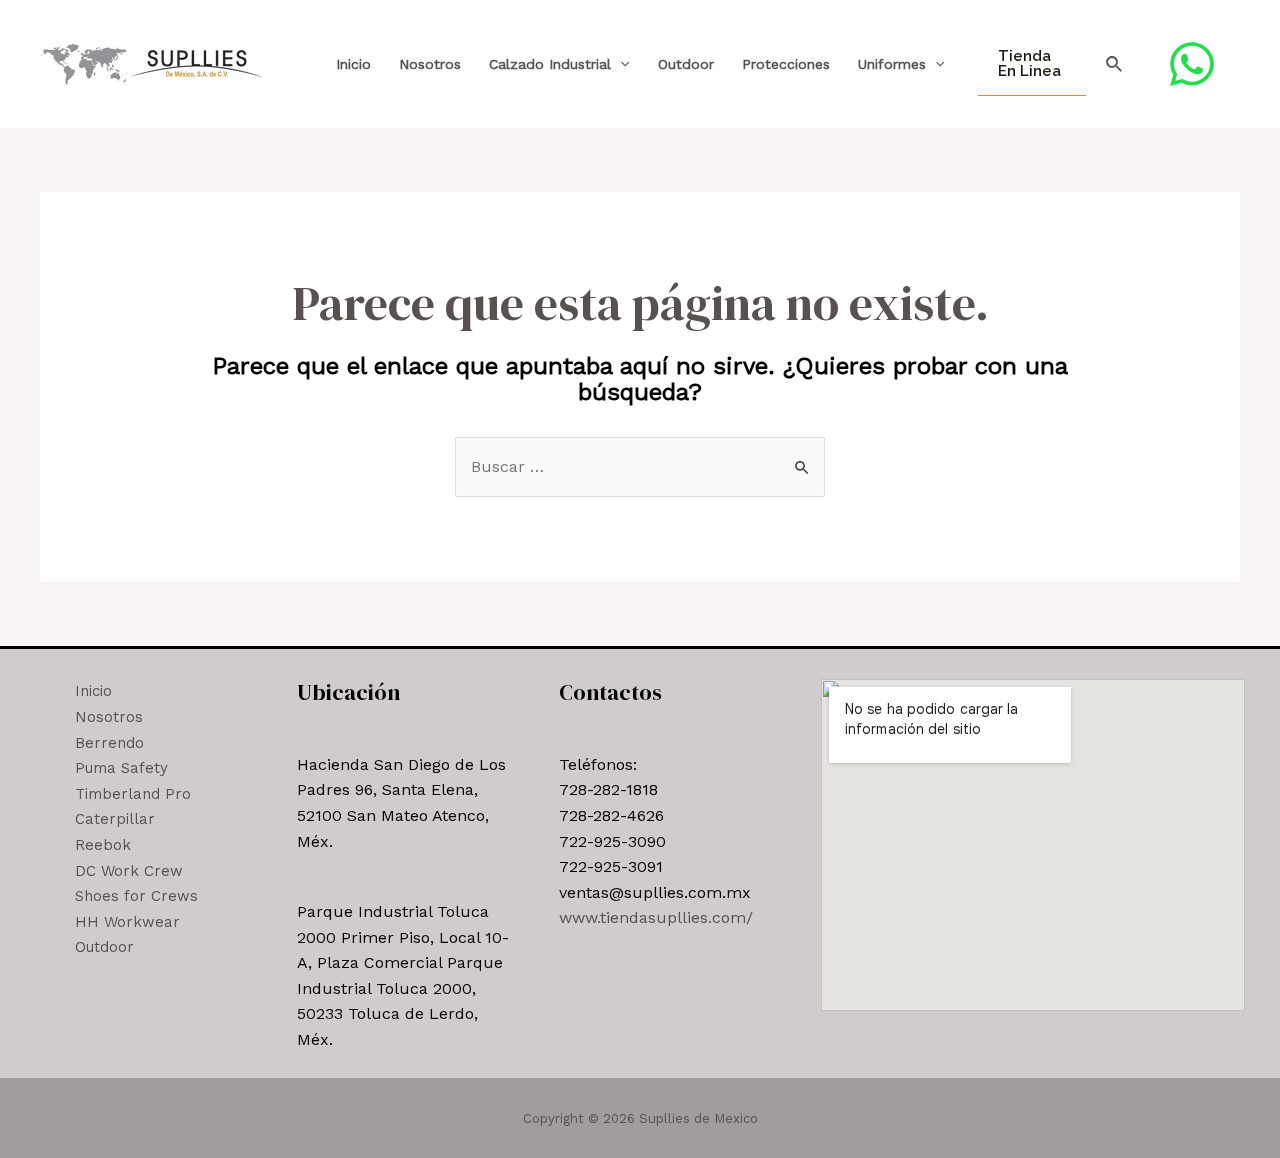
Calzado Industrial (550, 64)
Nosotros (430, 64)
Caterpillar (115, 819)
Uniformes (892, 64)
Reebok (103, 845)
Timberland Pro (133, 794)
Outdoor (686, 64)
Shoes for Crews (136, 896)
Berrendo (109, 743)
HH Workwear (127, 922)
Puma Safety (121, 768)
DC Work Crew (129, 871)
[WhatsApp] (1192, 64)
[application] (620, 64)
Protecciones (786, 64)
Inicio (353, 64)
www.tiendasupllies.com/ (656, 917)
